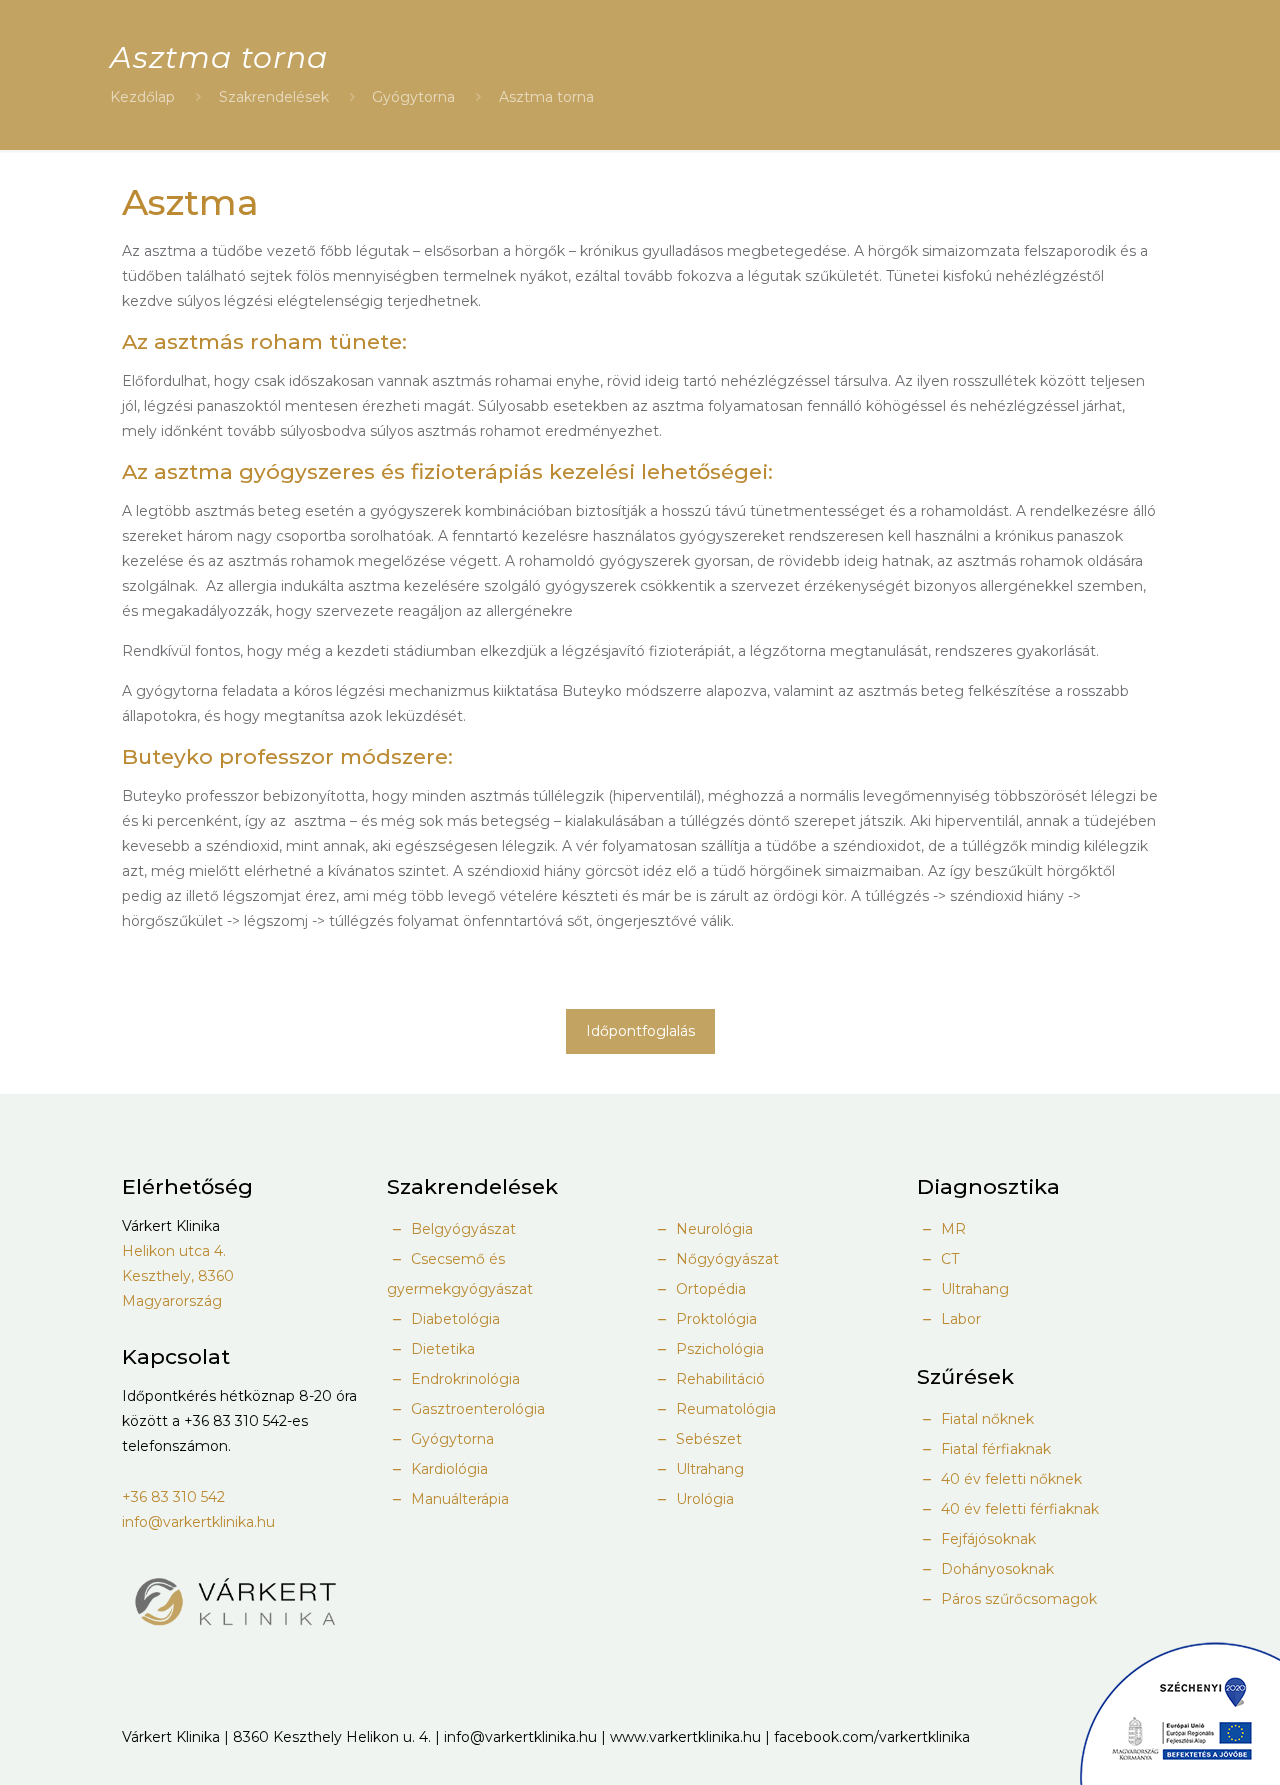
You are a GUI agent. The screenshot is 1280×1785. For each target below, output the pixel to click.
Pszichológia (718, 1349)
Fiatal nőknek (985, 1419)
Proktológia (714, 1319)
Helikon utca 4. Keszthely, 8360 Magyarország (178, 1276)
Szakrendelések (274, 97)
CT (948, 1259)
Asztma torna (546, 97)
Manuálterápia (458, 1499)
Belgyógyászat (461, 1229)
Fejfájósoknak (986, 1539)
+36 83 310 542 (173, 1497)
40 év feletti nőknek (1009, 1479)
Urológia (703, 1499)
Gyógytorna (413, 97)
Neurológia (712, 1229)
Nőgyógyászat (725, 1259)
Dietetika (441, 1349)
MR (951, 1229)
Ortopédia (709, 1289)
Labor (959, 1319)
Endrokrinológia (463, 1379)
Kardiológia (447, 1469)
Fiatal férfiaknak (994, 1449)
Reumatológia (724, 1409)
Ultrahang (708, 1469)
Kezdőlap (142, 97)
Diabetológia (453, 1319)
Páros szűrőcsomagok (1017, 1599)
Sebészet (707, 1439)
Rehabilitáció (718, 1379)
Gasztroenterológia (476, 1409)
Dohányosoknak (995, 1569)
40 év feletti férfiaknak (1018, 1509)
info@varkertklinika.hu (198, 1522)
